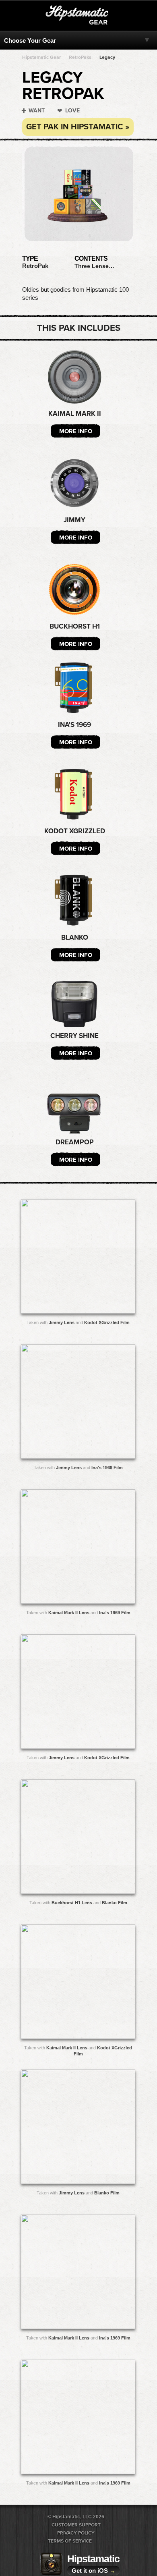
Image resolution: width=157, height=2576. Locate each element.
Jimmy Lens (62, 1322)
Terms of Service (70, 2541)
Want (37, 111)
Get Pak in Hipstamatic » (78, 127)
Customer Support (76, 2525)
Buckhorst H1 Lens (72, 1903)
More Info (76, 431)
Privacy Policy (76, 2533)
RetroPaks (80, 57)
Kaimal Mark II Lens (69, 1613)
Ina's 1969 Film (107, 1468)
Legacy (107, 57)
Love (72, 111)
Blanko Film (115, 1903)
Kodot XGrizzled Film (107, 1322)
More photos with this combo (62, 1258)
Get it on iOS (94, 2571)
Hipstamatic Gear (41, 57)
